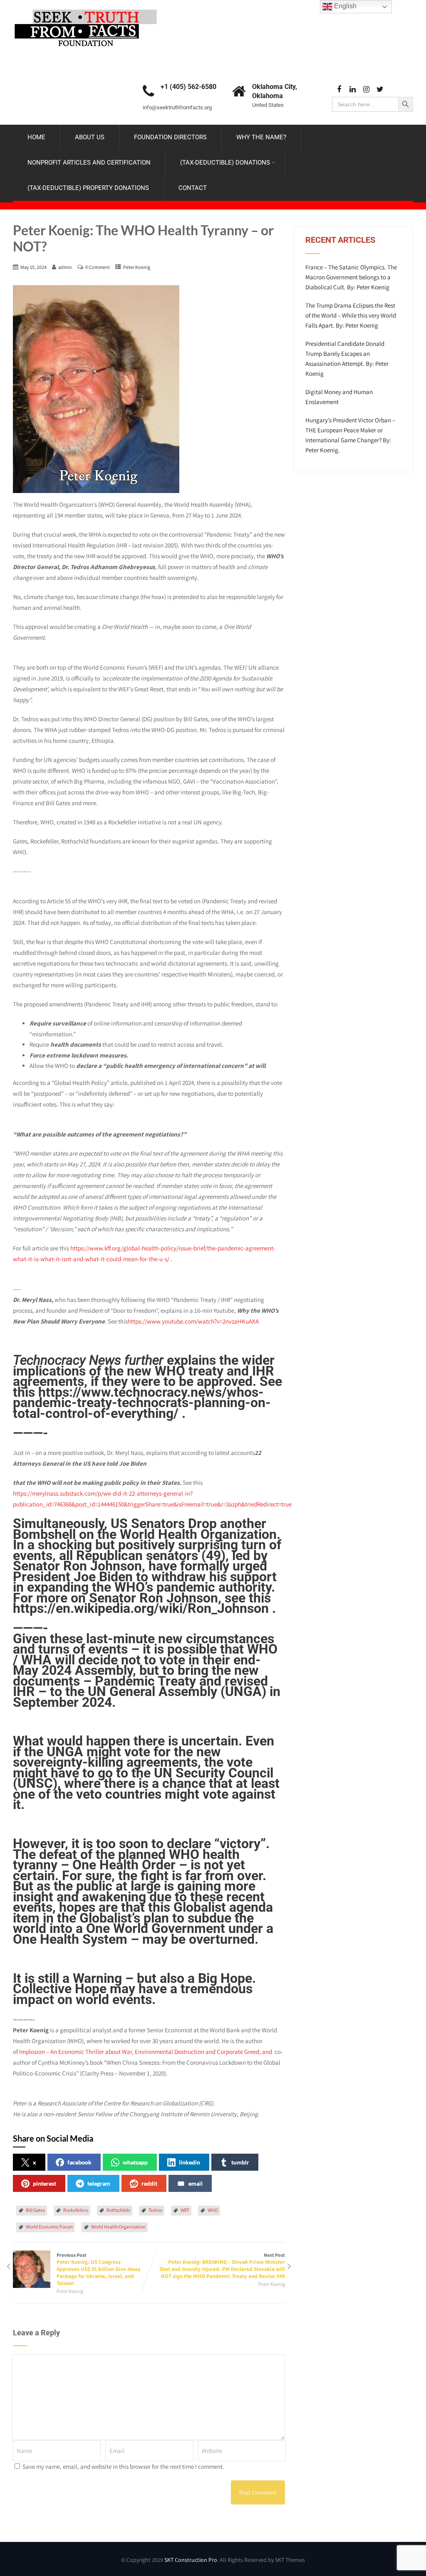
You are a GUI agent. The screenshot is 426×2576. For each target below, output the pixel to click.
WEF (185, 2210)
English (344, 6)
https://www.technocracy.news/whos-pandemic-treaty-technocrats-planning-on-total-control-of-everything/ (142, 1403)
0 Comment (98, 267)
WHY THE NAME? (261, 137)
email (196, 2183)
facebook (79, 2162)
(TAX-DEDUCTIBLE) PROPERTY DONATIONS (88, 188)
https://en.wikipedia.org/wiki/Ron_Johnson (141, 1608)
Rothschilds (118, 2210)
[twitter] (380, 90)
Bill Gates (35, 2210)
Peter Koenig (137, 267)
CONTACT (193, 188)
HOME (36, 137)
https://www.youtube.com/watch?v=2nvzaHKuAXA (193, 1321)
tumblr (240, 2162)
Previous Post (99, 2269)
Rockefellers (76, 2210)
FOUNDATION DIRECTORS (170, 137)
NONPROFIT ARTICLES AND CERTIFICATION (89, 163)
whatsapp (135, 2162)
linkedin (189, 2162)
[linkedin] (353, 90)
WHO (213, 2210)
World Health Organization (118, 2227)
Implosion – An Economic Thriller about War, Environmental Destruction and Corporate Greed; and (147, 2052)
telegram (99, 2183)
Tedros (155, 2210)
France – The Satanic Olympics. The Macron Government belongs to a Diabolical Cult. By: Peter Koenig (351, 277)
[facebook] (339, 90)
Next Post (222, 2266)
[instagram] (366, 90)
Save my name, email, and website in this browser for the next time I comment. (123, 2466)
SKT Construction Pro (191, 2560)
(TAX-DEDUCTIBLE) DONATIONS (225, 163)
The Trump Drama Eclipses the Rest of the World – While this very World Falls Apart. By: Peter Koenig (351, 315)
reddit (149, 2183)
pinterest (45, 2183)
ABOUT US (90, 137)
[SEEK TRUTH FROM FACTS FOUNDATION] (86, 7)
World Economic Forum (49, 2227)
